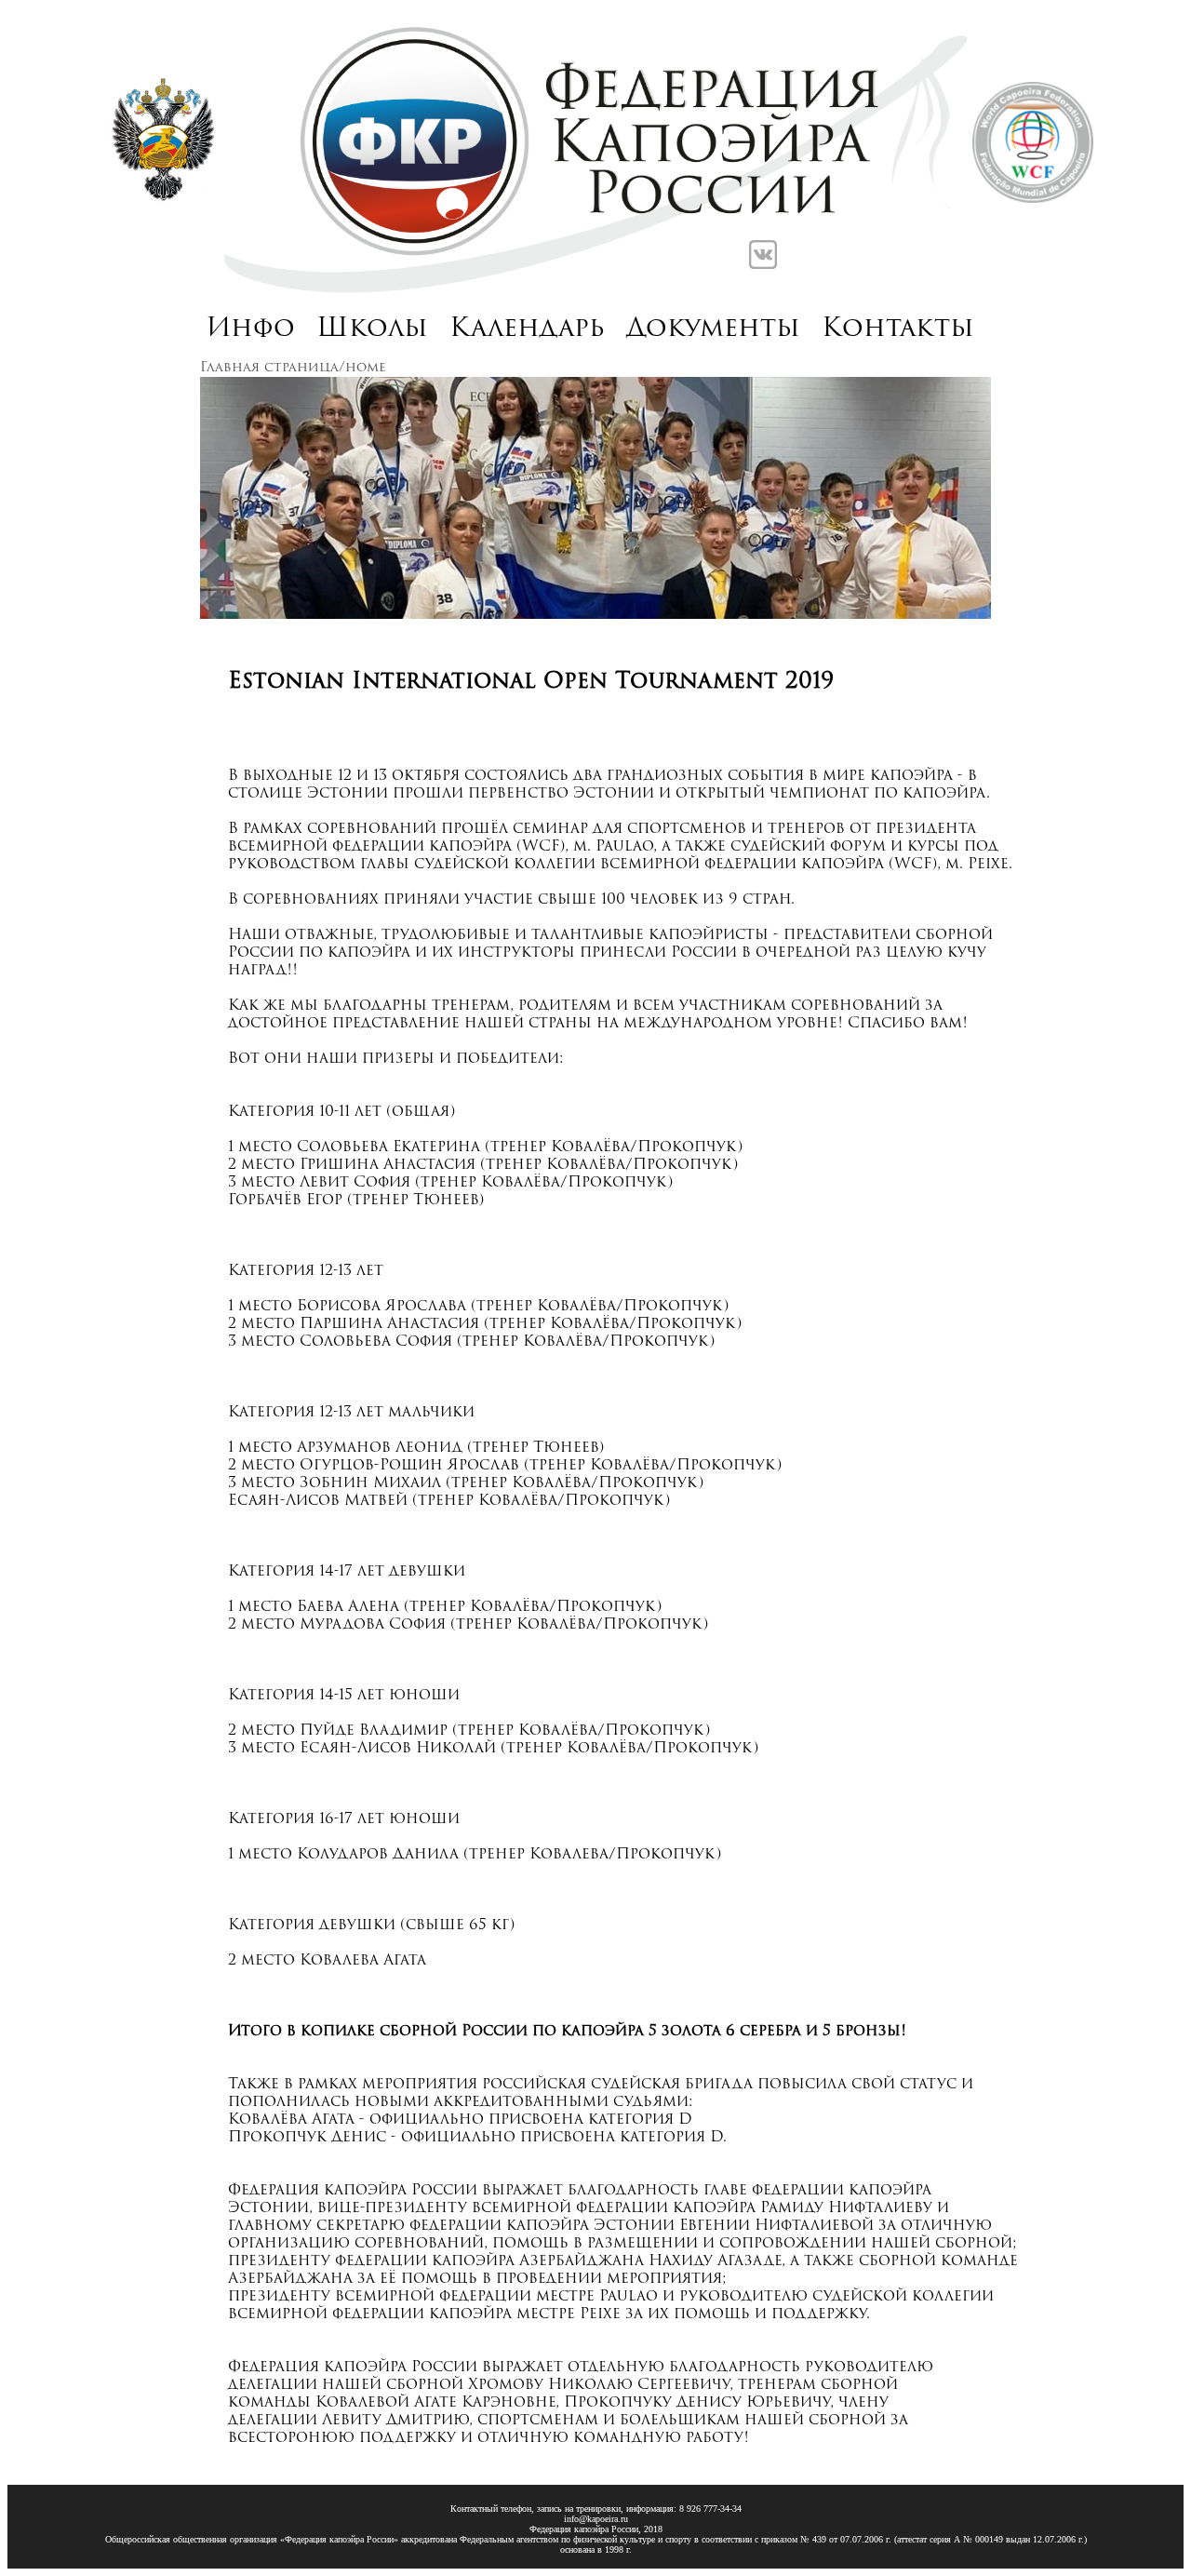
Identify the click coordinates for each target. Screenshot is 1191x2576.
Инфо (251, 329)
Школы (372, 329)
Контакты (898, 329)
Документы (713, 329)
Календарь (527, 329)
